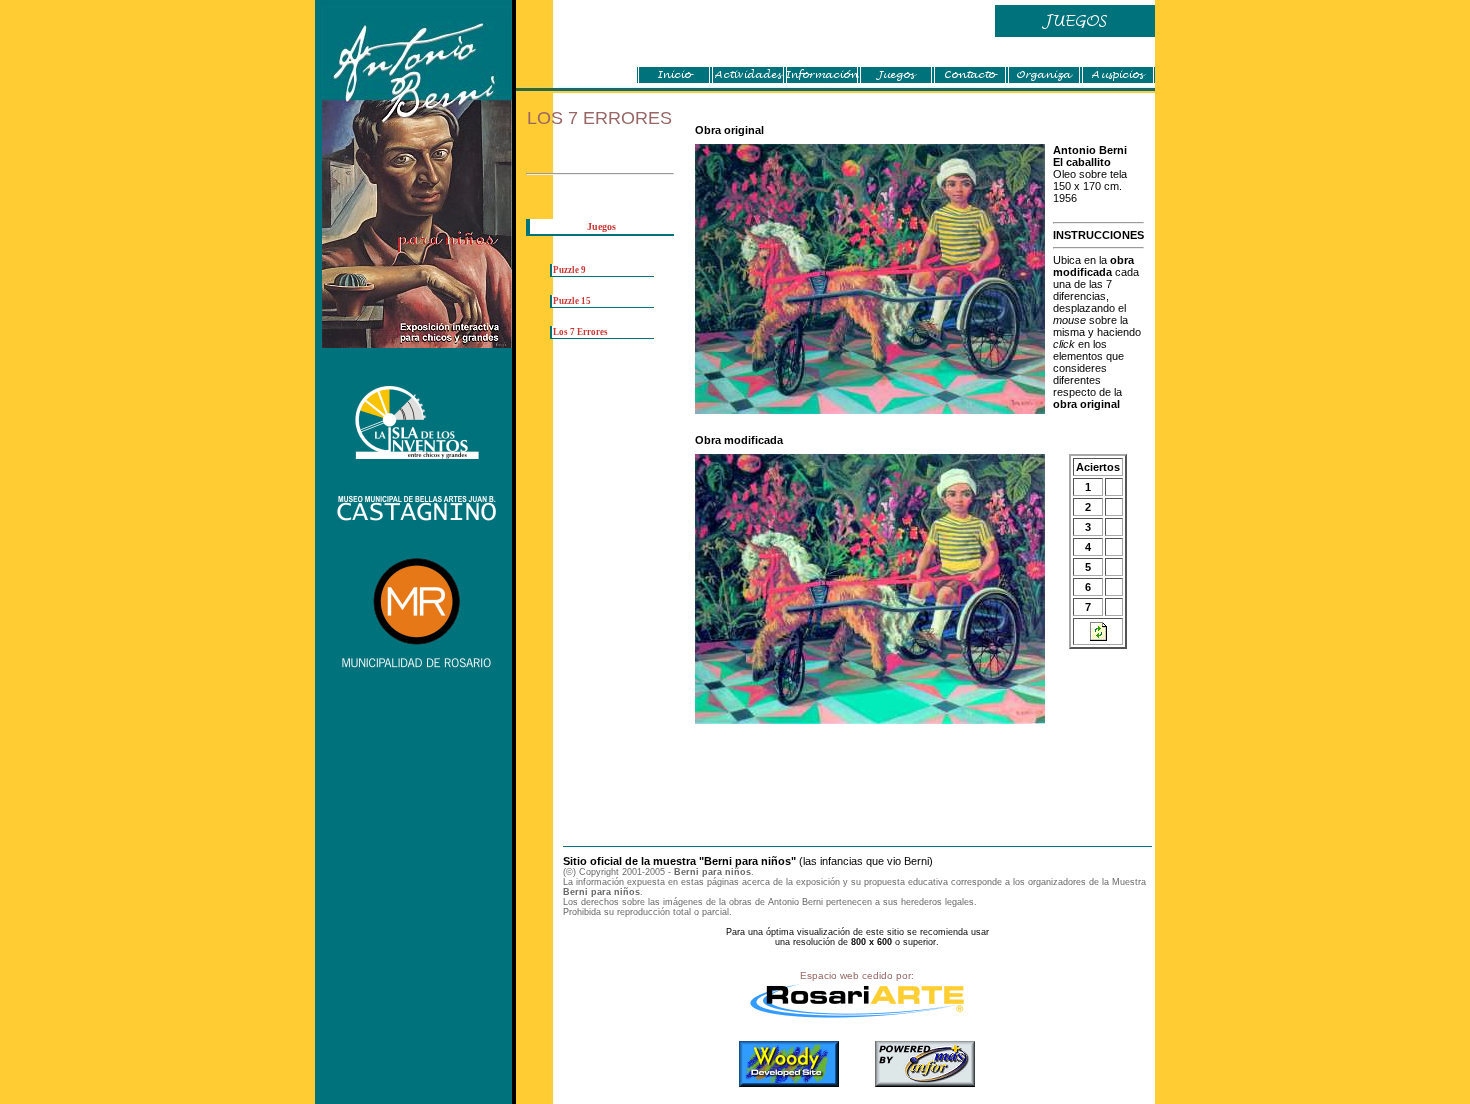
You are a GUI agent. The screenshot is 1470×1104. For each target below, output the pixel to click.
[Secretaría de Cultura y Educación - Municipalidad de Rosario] (417, 669)
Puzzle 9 (569, 270)
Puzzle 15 (572, 301)
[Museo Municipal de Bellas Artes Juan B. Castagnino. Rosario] (417, 519)
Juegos (601, 226)
